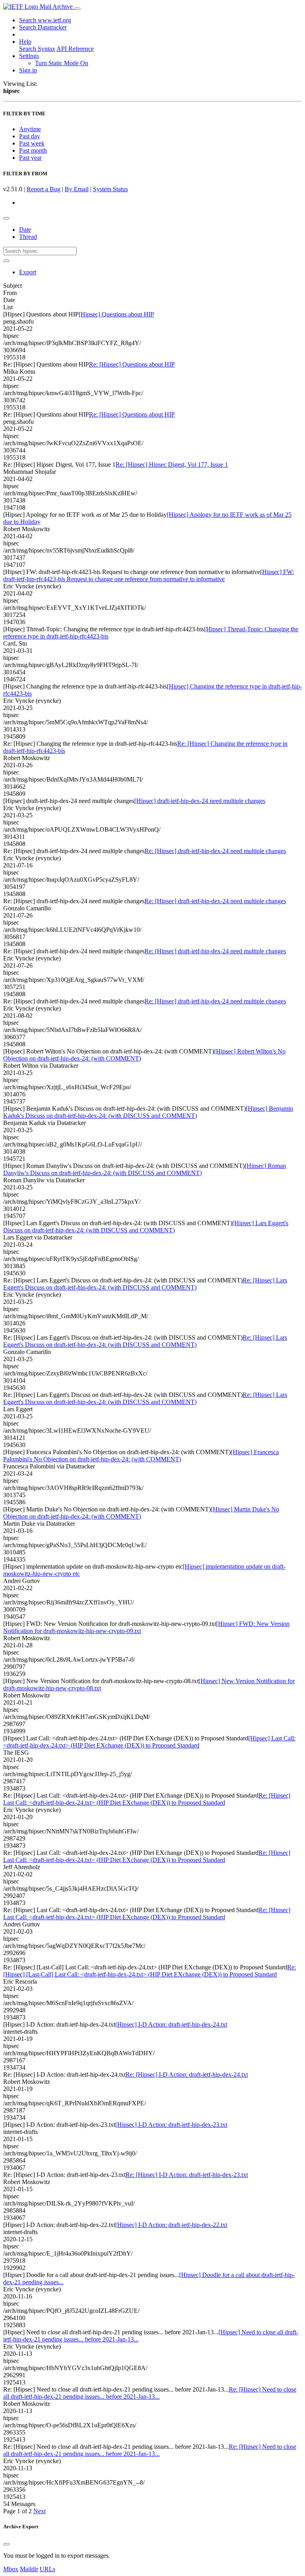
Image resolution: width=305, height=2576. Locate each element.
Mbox (11, 2569)
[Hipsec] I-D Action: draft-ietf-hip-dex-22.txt (171, 2225)
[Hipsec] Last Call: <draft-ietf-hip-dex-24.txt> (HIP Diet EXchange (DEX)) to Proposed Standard (149, 1742)
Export (28, 272)
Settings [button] (29, 56)
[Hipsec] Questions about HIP (116, 314)
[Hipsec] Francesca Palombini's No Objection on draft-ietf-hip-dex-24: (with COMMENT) (141, 1456)
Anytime (30, 129)
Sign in (28, 70)
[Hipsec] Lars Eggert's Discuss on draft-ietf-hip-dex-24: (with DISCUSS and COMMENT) (146, 1227)
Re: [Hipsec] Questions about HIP (132, 364)
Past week (32, 143)
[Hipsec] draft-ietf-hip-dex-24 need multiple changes (200, 801)
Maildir (29, 2569)
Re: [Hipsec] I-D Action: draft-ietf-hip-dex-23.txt (187, 2175)
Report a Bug (43, 189)
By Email (77, 189)
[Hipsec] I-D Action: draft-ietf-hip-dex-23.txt (171, 2125)
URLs (47, 2569)
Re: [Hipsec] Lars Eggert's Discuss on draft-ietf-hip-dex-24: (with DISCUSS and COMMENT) (145, 1284)
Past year (30, 158)
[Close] (6, 2544)
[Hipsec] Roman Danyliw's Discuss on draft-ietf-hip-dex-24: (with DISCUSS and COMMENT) (145, 1169)
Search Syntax (37, 49)
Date (25, 230)
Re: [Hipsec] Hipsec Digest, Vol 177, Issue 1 (172, 465)
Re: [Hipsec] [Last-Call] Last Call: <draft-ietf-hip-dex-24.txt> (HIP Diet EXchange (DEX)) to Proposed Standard (150, 1971)
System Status (110, 189)
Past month (33, 150)
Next (40, 2511)
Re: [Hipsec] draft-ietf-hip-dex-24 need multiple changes (215, 851)
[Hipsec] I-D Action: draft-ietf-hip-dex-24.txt (171, 2024)
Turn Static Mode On (62, 63)
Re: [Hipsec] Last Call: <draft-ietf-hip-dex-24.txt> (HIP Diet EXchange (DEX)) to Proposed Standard (147, 1799)
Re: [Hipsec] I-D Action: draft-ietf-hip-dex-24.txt (187, 2075)
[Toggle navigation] (77, 9)
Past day (30, 136)
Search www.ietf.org (45, 20)
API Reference (75, 49)
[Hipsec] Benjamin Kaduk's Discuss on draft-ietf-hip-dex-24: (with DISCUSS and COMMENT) (148, 1112)
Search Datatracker (43, 27)
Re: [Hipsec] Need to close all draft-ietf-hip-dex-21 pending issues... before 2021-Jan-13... (150, 2393)
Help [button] (25, 42)
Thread (28, 237)
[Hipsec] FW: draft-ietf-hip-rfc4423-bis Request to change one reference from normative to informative (149, 575)
